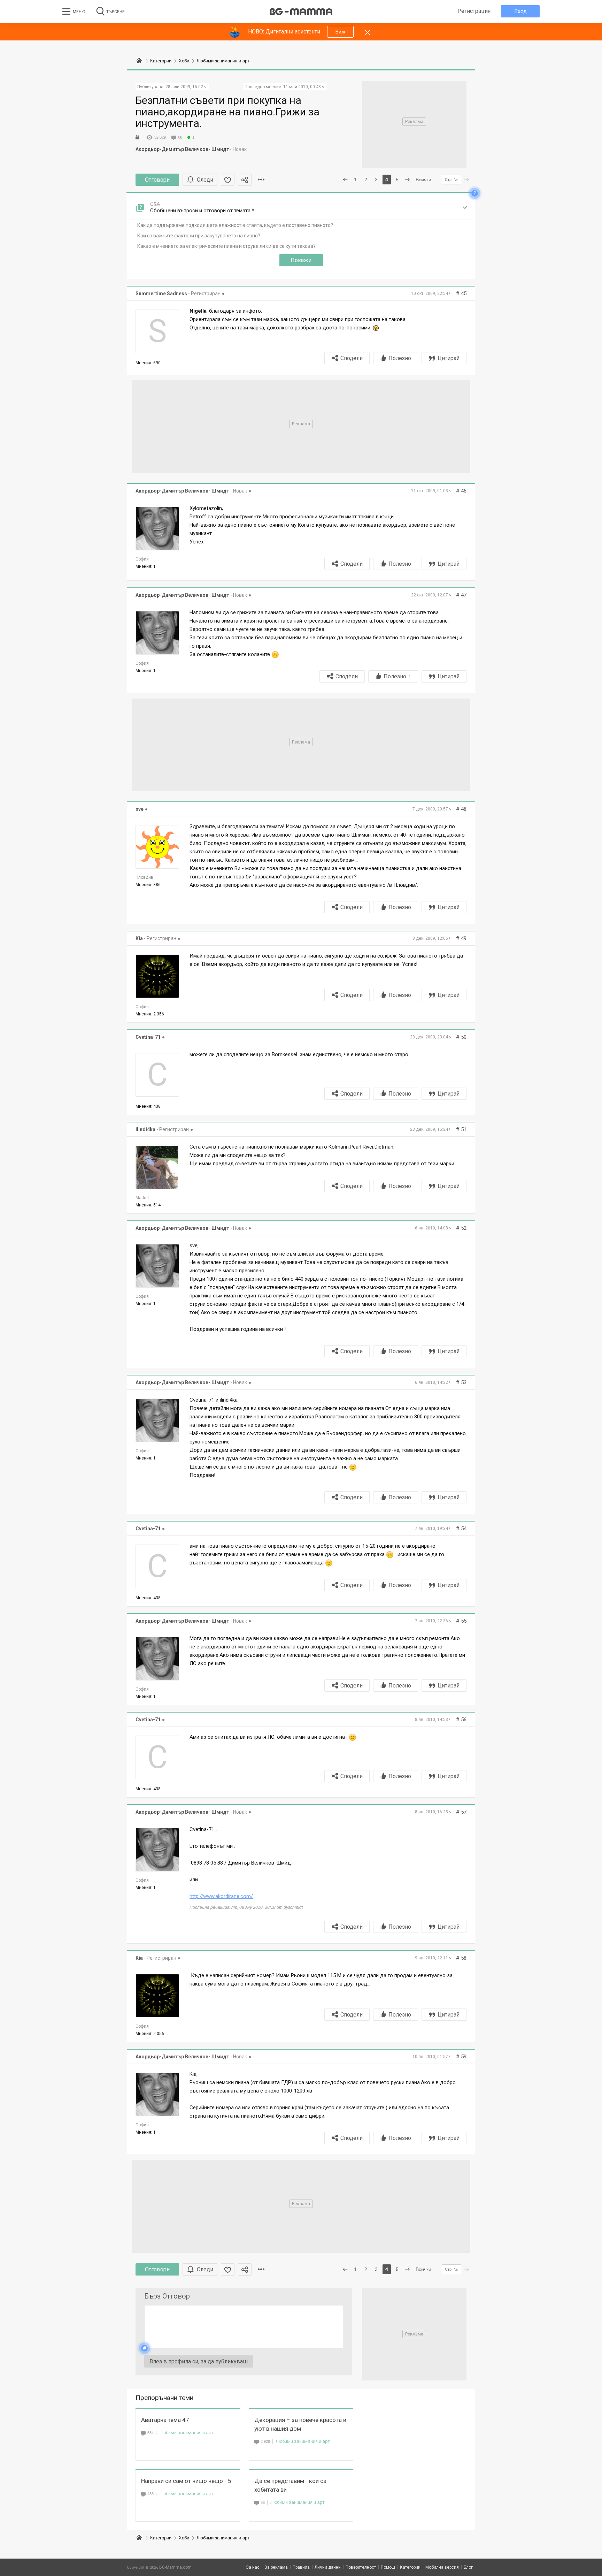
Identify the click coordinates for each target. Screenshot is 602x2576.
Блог (468, 2567)
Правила (301, 2567)
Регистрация (474, 11)
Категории (161, 2538)
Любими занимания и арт (186, 2433)
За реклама (276, 2567)
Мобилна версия (442, 2567)
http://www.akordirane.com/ (221, 1896)
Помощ (388, 2567)
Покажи (301, 260)
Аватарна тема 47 (165, 2420)
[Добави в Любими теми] (228, 180)
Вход (520, 11)
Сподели (352, 358)
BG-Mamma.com (175, 2567)
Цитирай (449, 358)
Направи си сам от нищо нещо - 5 (186, 2481)
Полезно (400, 358)
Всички (423, 180)
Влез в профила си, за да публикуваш (199, 2361)
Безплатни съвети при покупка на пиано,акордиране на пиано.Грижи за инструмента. (227, 112)
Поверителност (361, 2567)
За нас (253, 2567)
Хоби (184, 2538)
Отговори (157, 180)
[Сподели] (245, 180)
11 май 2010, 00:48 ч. (304, 87)
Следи (205, 180)
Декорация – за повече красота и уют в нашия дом (300, 2424)
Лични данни (328, 2567)
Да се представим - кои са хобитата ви (290, 2485)
